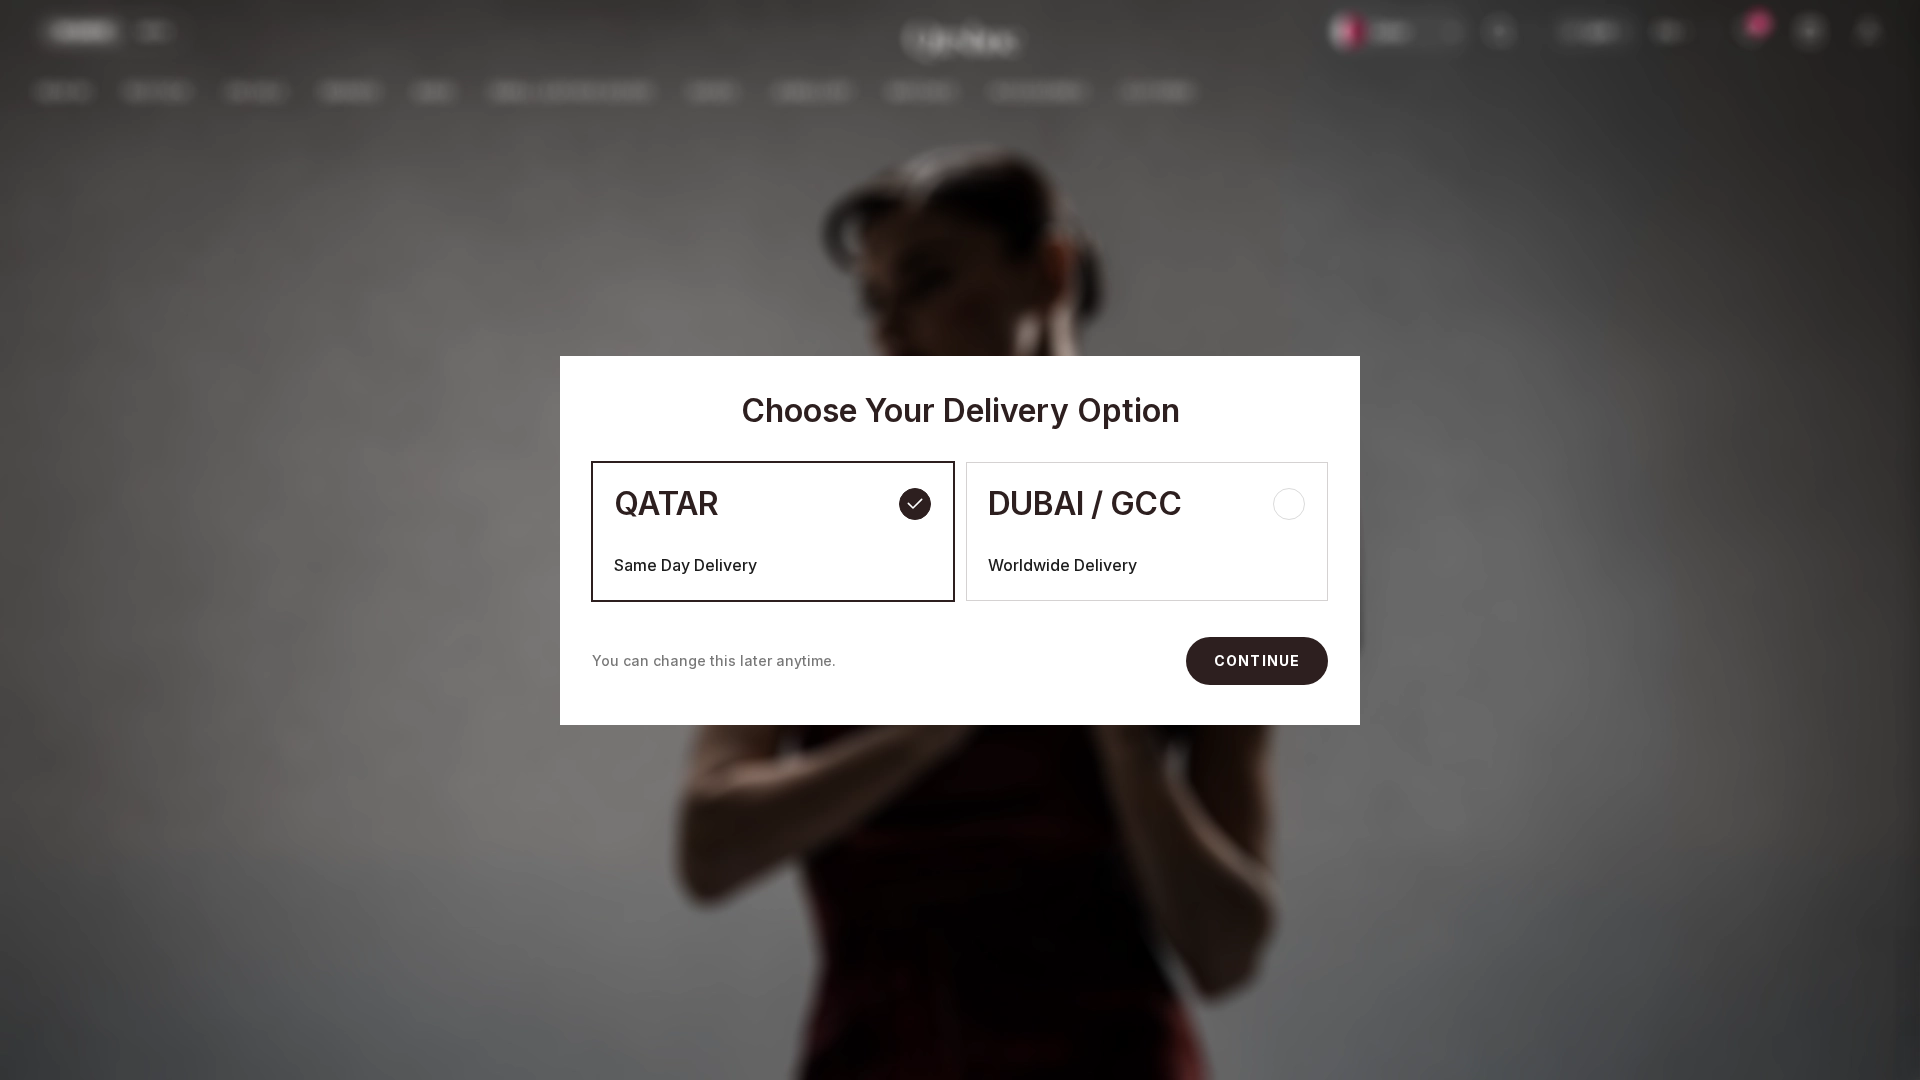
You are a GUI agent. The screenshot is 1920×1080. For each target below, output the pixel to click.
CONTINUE (1257, 660)
